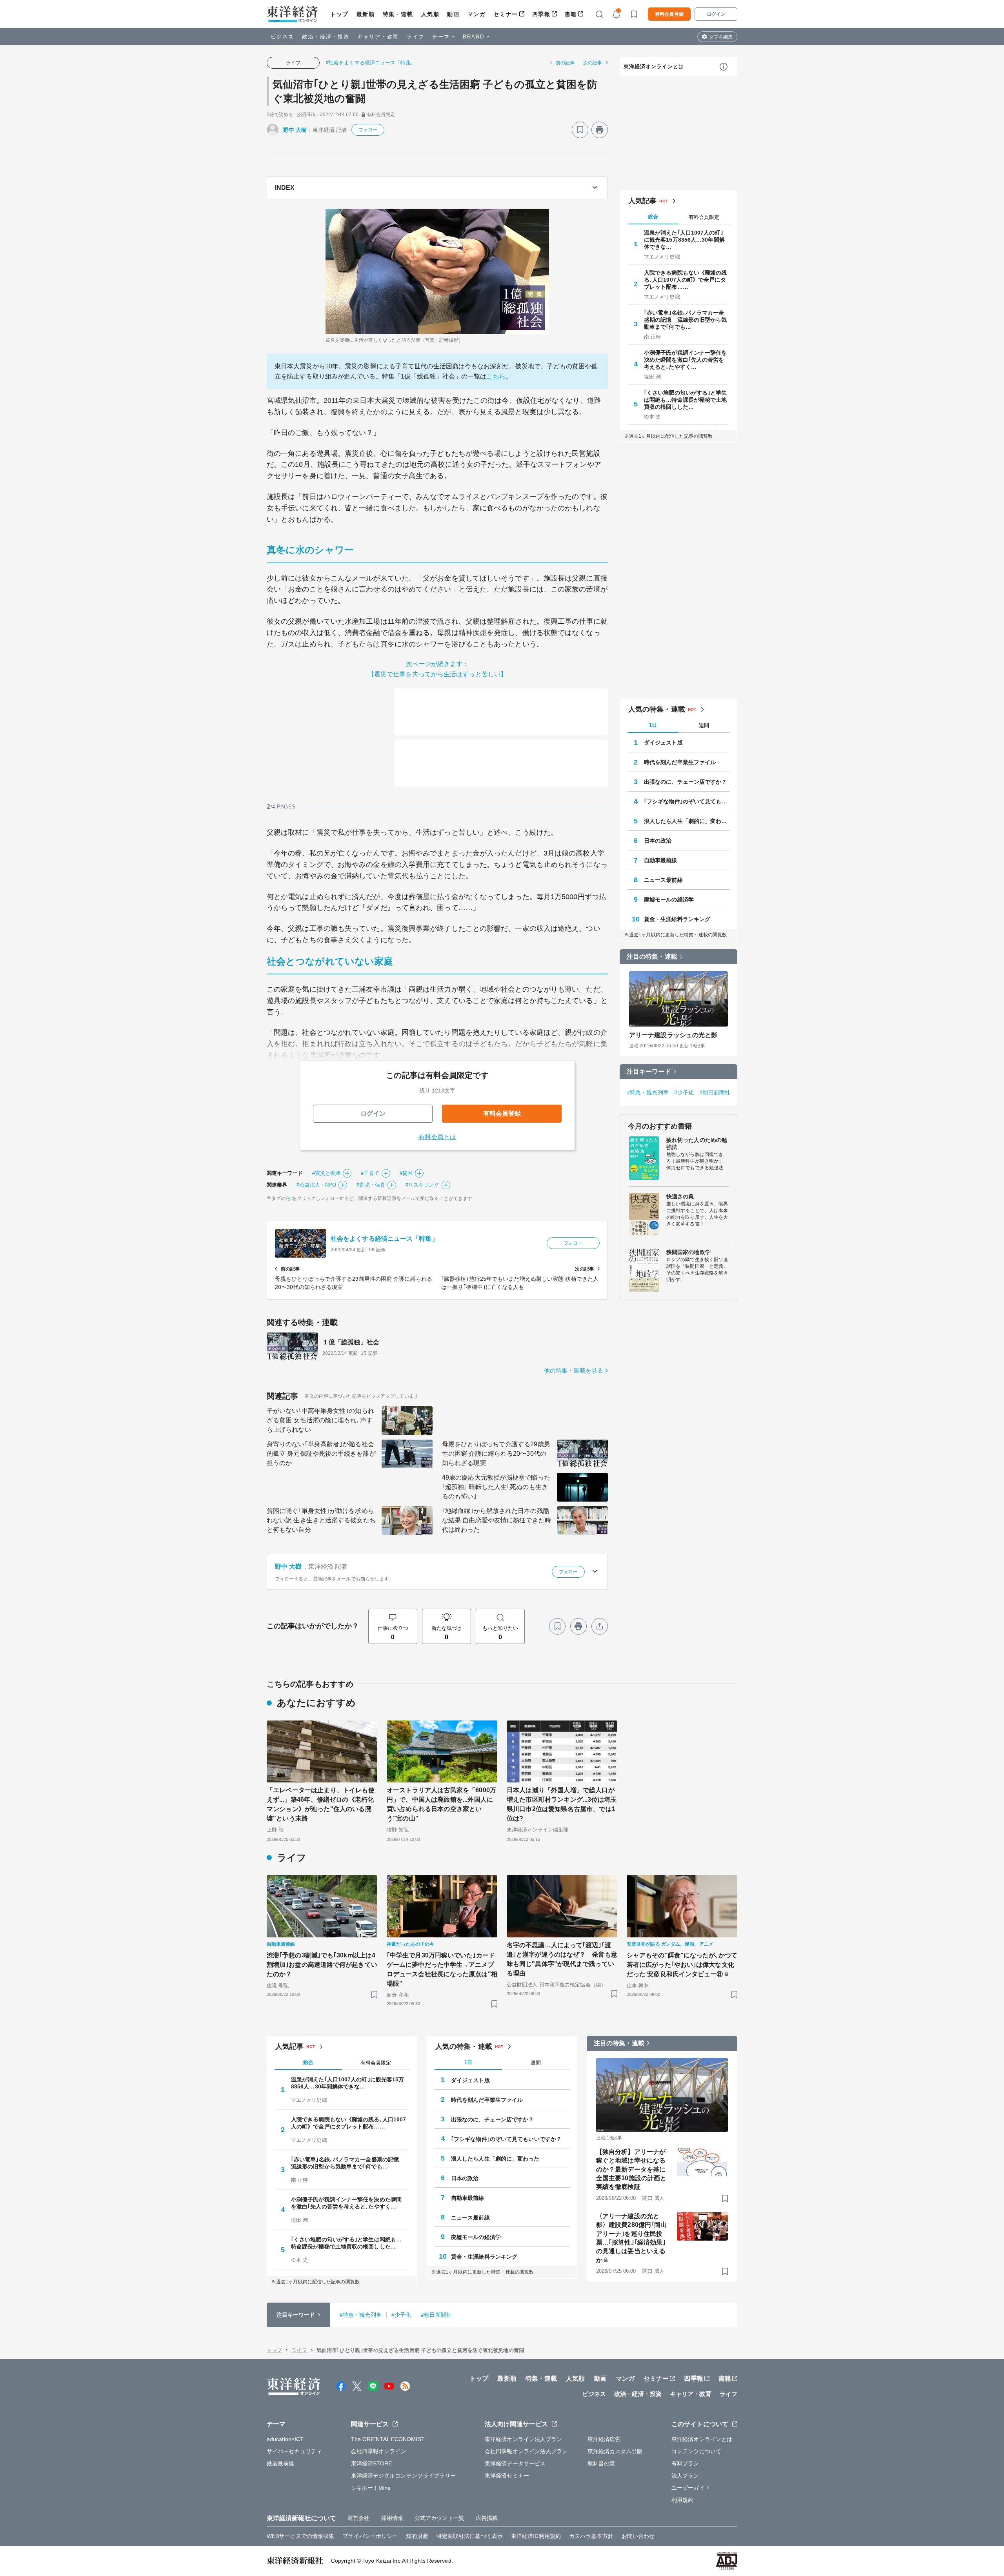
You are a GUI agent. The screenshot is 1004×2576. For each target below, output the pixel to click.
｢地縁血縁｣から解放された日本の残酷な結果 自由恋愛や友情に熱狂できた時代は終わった (497, 1520)
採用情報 (392, 2518)
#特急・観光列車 (648, 1092)
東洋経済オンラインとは (654, 66)
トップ (339, 14)
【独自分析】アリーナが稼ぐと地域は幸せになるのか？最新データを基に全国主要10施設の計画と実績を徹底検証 (631, 2169)
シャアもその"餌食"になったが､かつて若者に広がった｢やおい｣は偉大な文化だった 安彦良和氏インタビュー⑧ (682, 1965)
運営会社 (358, 2518)
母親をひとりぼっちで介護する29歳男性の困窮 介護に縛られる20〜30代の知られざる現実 (496, 1454)
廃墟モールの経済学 (669, 899)
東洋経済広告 (604, 2439)
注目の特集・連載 (652, 957)
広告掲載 (487, 2518)
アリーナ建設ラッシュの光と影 (673, 1035)
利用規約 (682, 2500)
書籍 (571, 14)
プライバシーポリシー (370, 2536)
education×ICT (285, 2439)
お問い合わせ (638, 2536)
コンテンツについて (696, 2451)
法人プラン (685, 2476)
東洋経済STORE (372, 2463)
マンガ (477, 14)
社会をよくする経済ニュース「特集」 (384, 1239)
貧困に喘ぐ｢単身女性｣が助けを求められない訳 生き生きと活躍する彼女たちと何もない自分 (321, 1520)
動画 (453, 14)
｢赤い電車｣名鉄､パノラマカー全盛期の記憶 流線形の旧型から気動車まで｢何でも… (686, 320)
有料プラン (685, 2463)
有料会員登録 (669, 14)
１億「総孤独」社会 (351, 1342)
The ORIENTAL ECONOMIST (388, 2439)
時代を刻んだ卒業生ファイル (680, 762)
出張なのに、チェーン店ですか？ (686, 782)
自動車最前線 (661, 860)
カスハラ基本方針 (591, 2536)
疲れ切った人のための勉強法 (697, 1143)
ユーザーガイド (691, 2488)
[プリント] (600, 130)
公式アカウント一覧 (439, 2518)
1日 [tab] (653, 725)
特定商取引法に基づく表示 (470, 2536)
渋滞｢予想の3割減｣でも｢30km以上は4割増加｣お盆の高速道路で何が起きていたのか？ (322, 1965)
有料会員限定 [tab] (704, 217)
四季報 (541, 14)
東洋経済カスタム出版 (615, 2451)
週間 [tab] (704, 725)
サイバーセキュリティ (294, 2451)
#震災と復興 (326, 1173)
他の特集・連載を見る (574, 1370)
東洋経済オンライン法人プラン (523, 2439)
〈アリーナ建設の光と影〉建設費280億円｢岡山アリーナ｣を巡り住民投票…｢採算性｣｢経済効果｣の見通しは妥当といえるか (631, 2238)
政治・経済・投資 (326, 37)
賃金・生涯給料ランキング (677, 919)
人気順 (430, 14)
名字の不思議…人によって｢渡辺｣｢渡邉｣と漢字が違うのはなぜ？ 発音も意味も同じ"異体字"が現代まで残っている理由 (562, 1959)
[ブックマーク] (580, 130)
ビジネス (282, 37)
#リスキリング (422, 1185)
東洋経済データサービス (515, 2463)
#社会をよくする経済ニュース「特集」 (371, 63)
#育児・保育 (371, 1185)
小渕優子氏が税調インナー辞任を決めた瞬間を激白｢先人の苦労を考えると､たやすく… (686, 360)
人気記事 (642, 201)
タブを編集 (721, 37)
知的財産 (417, 2536)
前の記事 (565, 63)
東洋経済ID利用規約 (536, 2536)
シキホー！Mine (371, 2488)
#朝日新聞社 (715, 1092)
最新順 (366, 14)
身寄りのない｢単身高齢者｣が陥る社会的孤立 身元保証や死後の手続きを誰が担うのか (321, 1454)
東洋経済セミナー (507, 2476)
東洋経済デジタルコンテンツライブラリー (404, 2476)
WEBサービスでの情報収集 (300, 2536)
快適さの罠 (680, 1196)
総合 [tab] (653, 217)
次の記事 (593, 63)
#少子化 (684, 1092)
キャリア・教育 (378, 37)
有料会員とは (437, 1137)
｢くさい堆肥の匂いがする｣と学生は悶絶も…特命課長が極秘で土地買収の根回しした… (686, 400)
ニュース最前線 (663, 880)
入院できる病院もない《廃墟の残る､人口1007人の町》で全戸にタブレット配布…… (686, 280)
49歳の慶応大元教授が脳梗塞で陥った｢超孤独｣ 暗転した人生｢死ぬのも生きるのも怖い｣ (496, 1487)
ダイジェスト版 (663, 743)
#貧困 (406, 1173)
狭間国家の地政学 (688, 1252)
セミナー (506, 14)
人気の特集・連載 (657, 709)
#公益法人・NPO (316, 1185)
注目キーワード (649, 1071)
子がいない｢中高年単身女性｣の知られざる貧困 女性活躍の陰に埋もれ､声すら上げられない (320, 1420)
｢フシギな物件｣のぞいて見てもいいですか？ (687, 801)
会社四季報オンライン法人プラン (526, 2451)
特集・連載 (398, 14)
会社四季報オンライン (379, 2451)
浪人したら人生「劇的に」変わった (687, 821)
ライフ (416, 37)
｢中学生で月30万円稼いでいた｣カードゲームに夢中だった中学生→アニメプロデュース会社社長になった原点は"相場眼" (442, 1969)
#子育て (370, 1173)
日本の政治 (658, 841)
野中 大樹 (295, 130)
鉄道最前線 (281, 2463)
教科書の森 (601, 2463)
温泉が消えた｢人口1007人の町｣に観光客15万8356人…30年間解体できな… (684, 240)
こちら (496, 376)
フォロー (368, 130)
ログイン (716, 14)
